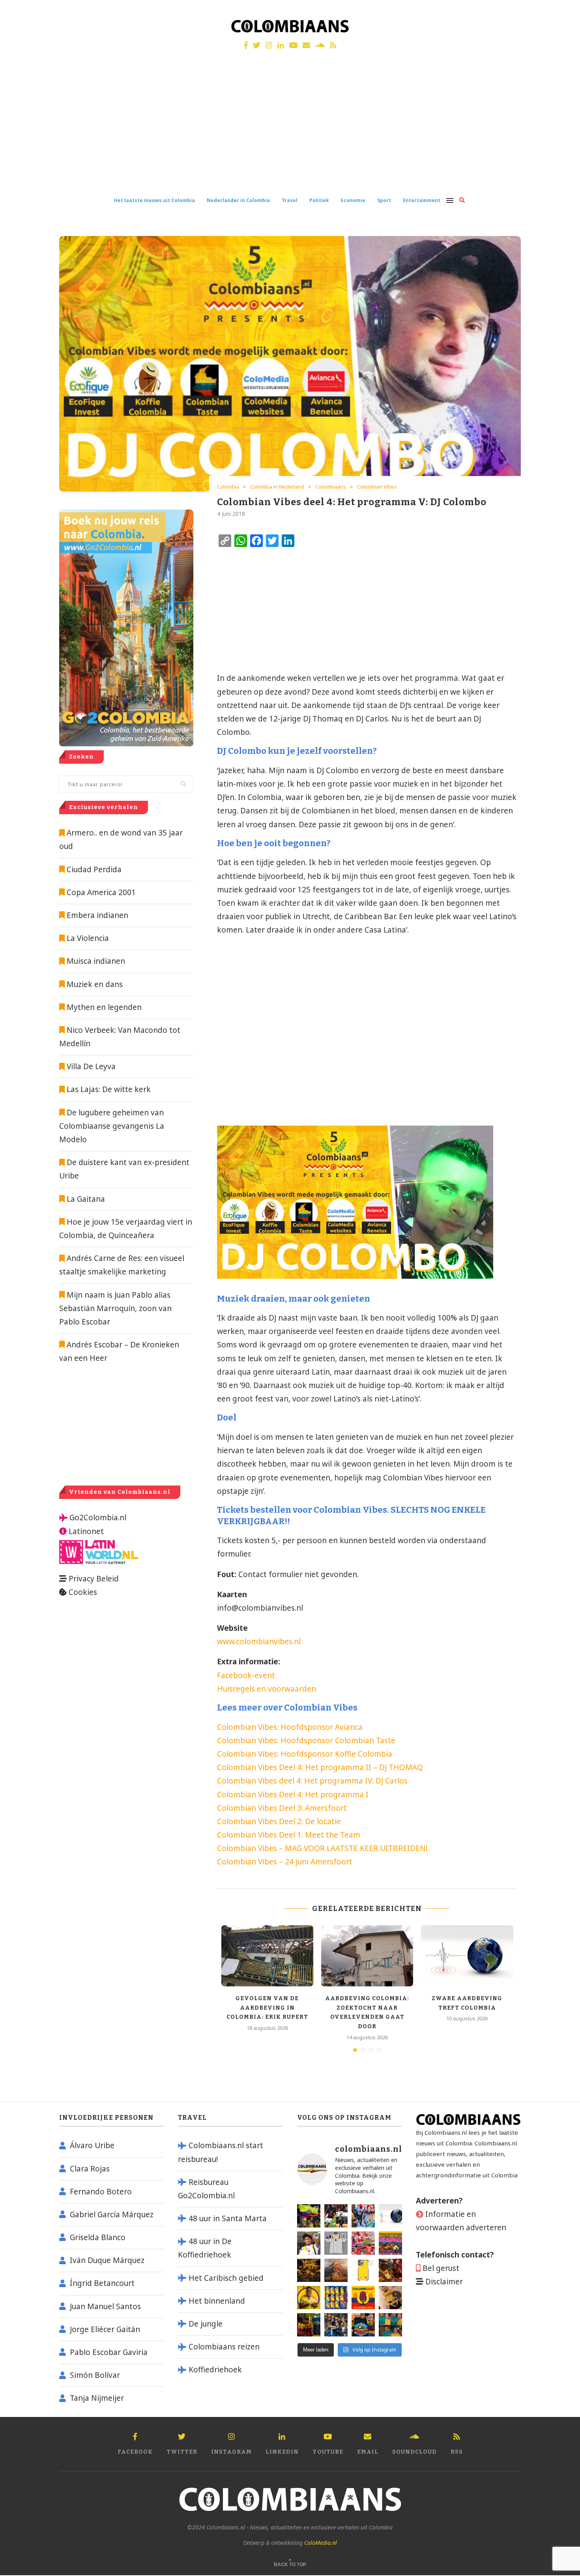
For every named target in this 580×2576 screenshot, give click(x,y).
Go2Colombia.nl (98, 1517)
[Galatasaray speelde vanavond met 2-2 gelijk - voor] (336, 2216)
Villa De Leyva (91, 1066)
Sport (384, 200)
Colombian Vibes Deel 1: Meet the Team (289, 1835)
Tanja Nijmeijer (97, 2398)
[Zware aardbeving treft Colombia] (467, 1956)
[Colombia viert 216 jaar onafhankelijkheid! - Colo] (390, 2243)
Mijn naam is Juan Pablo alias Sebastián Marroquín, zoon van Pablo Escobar (115, 1308)
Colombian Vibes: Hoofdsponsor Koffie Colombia (305, 1754)
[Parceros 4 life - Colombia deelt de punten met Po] (390, 2325)
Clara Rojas (90, 2169)
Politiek (319, 200)
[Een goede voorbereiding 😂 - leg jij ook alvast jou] (390, 2298)
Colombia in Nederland (277, 487)
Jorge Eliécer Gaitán (105, 2329)
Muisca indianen (96, 961)
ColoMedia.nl (321, 2543)
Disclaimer (444, 2282)
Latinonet (85, 1531)
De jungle (206, 2324)
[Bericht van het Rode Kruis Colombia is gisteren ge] (363, 2216)
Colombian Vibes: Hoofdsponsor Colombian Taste (306, 1740)
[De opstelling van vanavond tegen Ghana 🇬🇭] (336, 2298)
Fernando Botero (101, 2192)
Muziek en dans (95, 984)
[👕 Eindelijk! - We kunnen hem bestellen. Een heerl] (336, 2243)
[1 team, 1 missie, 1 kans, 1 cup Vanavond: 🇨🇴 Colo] (336, 2270)
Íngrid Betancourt (102, 2283)
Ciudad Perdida (94, 869)
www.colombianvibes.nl (259, 1641)
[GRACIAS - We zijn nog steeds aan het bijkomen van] (363, 2325)
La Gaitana (85, 1199)
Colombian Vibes (377, 487)
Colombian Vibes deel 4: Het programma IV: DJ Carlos (312, 1781)
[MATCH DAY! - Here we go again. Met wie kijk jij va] (309, 2325)
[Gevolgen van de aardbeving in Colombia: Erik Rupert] (267, 1956)
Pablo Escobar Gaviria (109, 2352)
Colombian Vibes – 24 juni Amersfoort (285, 1862)
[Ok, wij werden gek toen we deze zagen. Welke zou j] (363, 2270)
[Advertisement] (290, 129)
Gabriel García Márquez (112, 2214)
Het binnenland (217, 2301)
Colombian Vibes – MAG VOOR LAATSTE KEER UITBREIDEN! (322, 1848)
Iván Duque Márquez (107, 2260)
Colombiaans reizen (224, 2347)
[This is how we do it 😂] (390, 2270)
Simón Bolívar (95, 2375)
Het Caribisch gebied (226, 2278)
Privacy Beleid (94, 1579)
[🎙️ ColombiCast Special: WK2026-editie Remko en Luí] (363, 2298)
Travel (290, 200)
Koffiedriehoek (215, 2370)
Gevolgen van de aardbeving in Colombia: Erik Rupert (267, 2008)
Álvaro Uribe (92, 2145)
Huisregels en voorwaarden (267, 1689)
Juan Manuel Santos (105, 2306)
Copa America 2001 (101, 892)
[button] (563, 11)
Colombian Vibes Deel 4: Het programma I (293, 1795)
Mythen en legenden (104, 1007)
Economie (353, 200)
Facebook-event (246, 1675)
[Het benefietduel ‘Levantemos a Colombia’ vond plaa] (309, 2216)
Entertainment (422, 200)
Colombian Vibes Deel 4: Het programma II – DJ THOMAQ (320, 1767)
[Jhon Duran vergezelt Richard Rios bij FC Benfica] (363, 2243)
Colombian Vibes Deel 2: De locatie (279, 1821)
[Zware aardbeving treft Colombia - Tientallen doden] (390, 2216)
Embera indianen (97, 915)
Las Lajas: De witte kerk (109, 1089)
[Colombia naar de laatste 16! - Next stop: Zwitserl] (309, 2298)
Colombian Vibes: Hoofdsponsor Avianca (290, 1727)
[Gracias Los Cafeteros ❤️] (309, 2270)
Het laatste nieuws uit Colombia (154, 200)
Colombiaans (331, 487)
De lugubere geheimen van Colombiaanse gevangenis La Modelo (112, 1126)
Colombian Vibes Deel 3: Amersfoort (282, 1808)
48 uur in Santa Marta (228, 2218)
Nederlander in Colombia (238, 200)
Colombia (228, 487)
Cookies (83, 1592)
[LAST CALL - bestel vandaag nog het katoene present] (309, 2243)
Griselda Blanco (98, 2237)
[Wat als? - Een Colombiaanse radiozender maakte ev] (336, 2325)
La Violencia (88, 938)
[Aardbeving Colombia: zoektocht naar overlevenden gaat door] (367, 1956)
